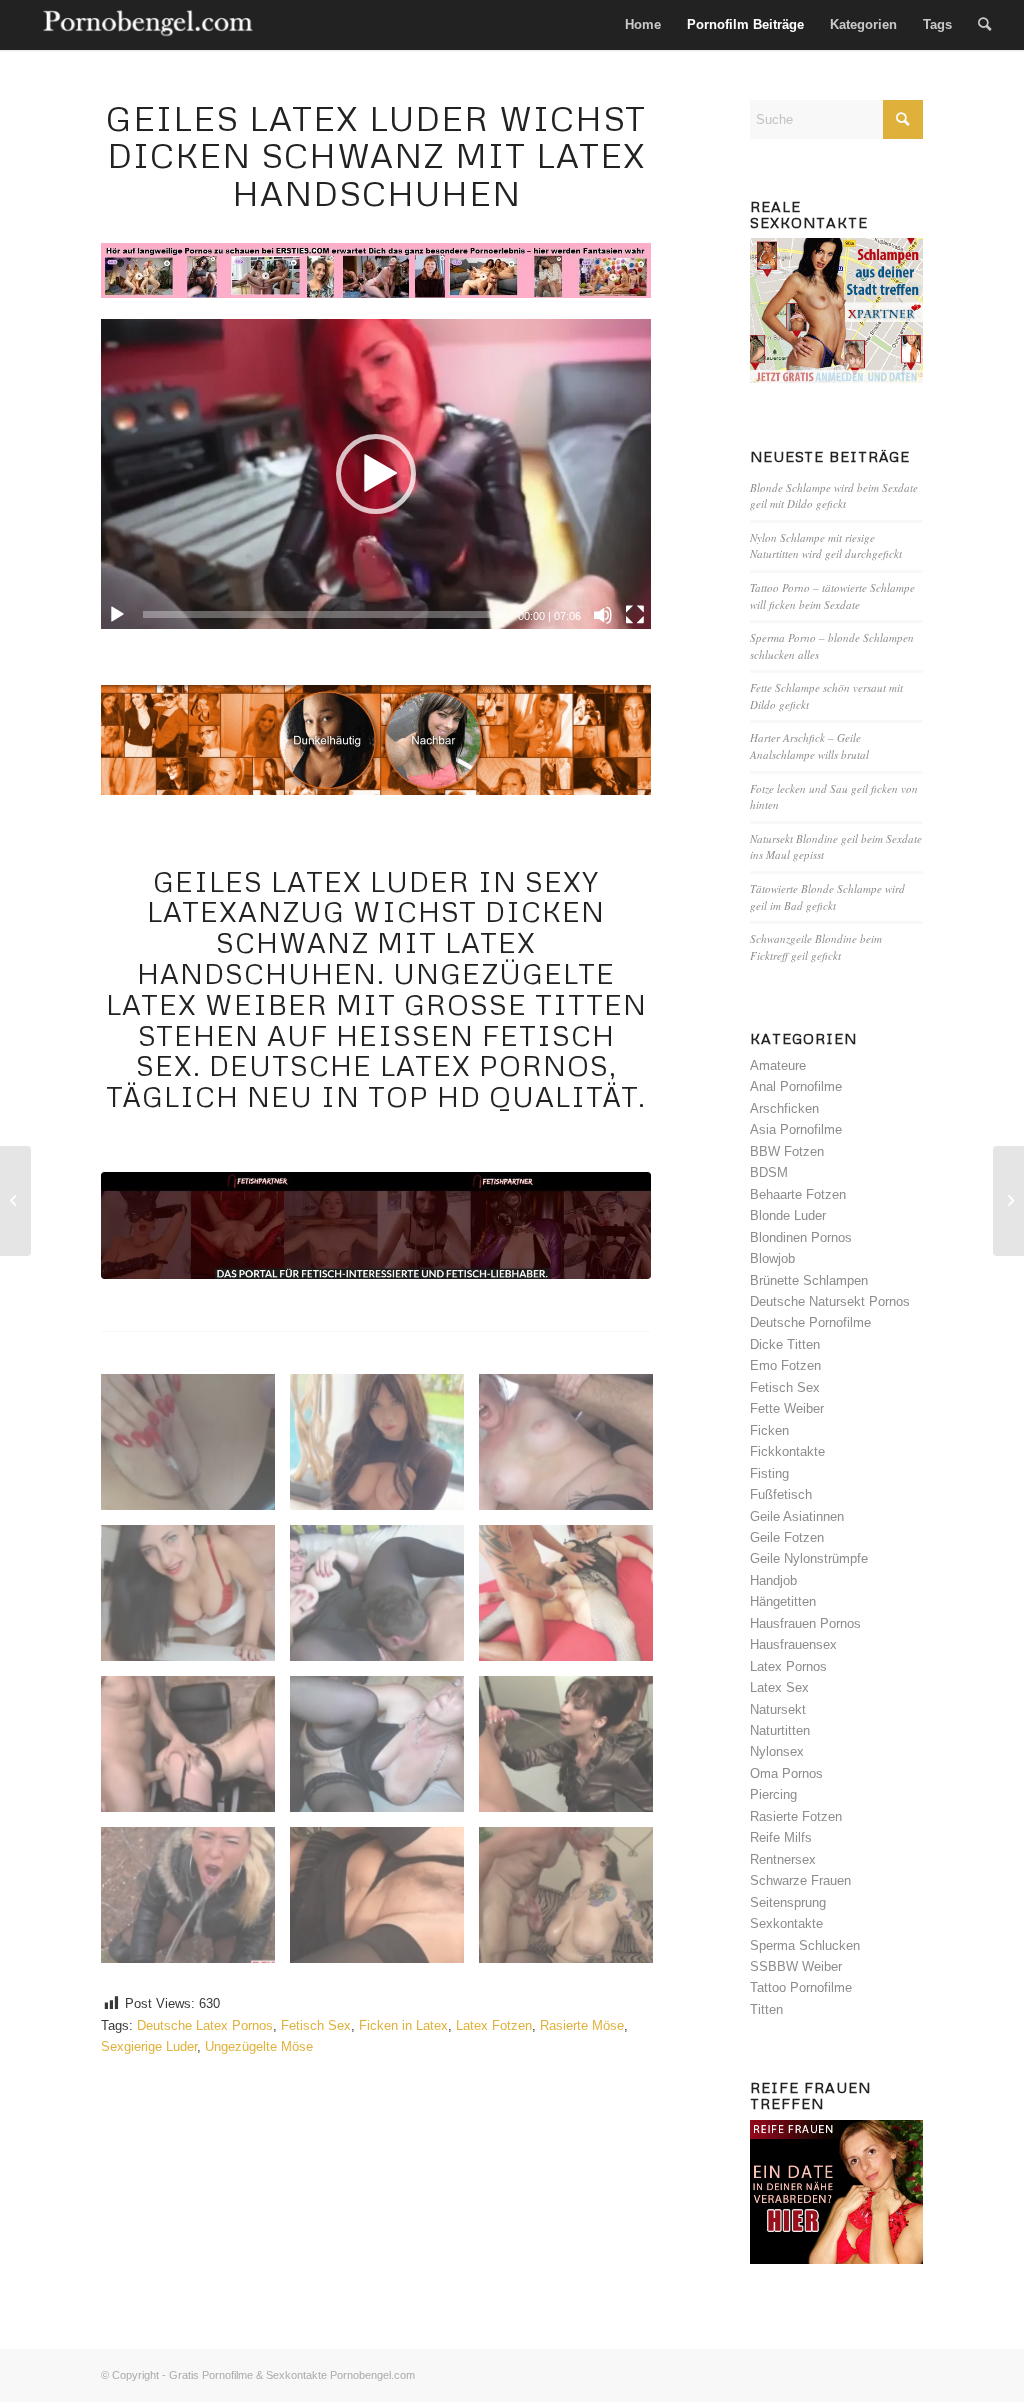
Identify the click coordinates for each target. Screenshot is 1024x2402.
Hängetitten (783, 1601)
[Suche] (984, 25)
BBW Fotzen (787, 1151)
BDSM (769, 1172)
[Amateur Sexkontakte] (149, 25)
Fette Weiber (787, 1408)
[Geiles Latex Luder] (376, 1225)
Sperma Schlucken (805, 1945)
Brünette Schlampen (809, 1280)
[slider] (322, 614)
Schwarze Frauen (800, 1880)
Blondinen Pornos (801, 1237)
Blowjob (772, 1258)
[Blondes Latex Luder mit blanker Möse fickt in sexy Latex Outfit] (1008, 1201)
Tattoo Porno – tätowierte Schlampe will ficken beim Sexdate (832, 596)
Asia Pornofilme (796, 1129)
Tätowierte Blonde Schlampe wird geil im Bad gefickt (827, 897)
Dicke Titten (785, 1344)
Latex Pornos (788, 1666)
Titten (766, 2009)
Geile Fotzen (787, 1537)
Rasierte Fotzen (796, 1816)
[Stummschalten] (603, 615)
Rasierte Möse (582, 2025)
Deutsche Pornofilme (810, 1322)
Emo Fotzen (785, 1365)
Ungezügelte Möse (259, 2046)
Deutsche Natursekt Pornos (830, 1301)
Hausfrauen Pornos (805, 1623)
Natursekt (778, 1709)
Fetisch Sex (316, 2025)
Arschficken (784, 1108)
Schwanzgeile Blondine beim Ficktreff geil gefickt (816, 947)
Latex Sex (779, 1687)
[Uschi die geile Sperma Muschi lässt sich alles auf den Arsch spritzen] (15, 1201)
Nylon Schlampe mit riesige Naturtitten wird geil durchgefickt (826, 546)
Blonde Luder (788, 1215)
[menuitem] (643, 25)
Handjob (773, 1580)
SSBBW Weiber (796, 1966)
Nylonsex (777, 1751)
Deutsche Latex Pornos (205, 2025)
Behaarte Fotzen (798, 1194)
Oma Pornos (786, 1773)
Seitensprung (788, 1902)
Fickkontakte (787, 1451)
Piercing (773, 1794)
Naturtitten (780, 1730)
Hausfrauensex (793, 1644)
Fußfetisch (781, 1494)
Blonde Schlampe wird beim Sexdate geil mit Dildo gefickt (834, 496)
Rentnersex (783, 1859)
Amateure (778, 1065)
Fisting (769, 1473)
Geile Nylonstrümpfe (809, 1558)
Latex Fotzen (494, 2025)
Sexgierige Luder (149, 2046)
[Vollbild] (635, 615)
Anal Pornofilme (796, 1086)
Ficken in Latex (403, 2025)
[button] (376, 474)
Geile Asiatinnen (797, 1516)
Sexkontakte (786, 1923)
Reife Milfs (781, 1837)
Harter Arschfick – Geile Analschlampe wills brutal (809, 746)
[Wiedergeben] (117, 615)
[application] (376, 473)
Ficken (769, 1430)
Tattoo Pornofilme (801, 1987)
